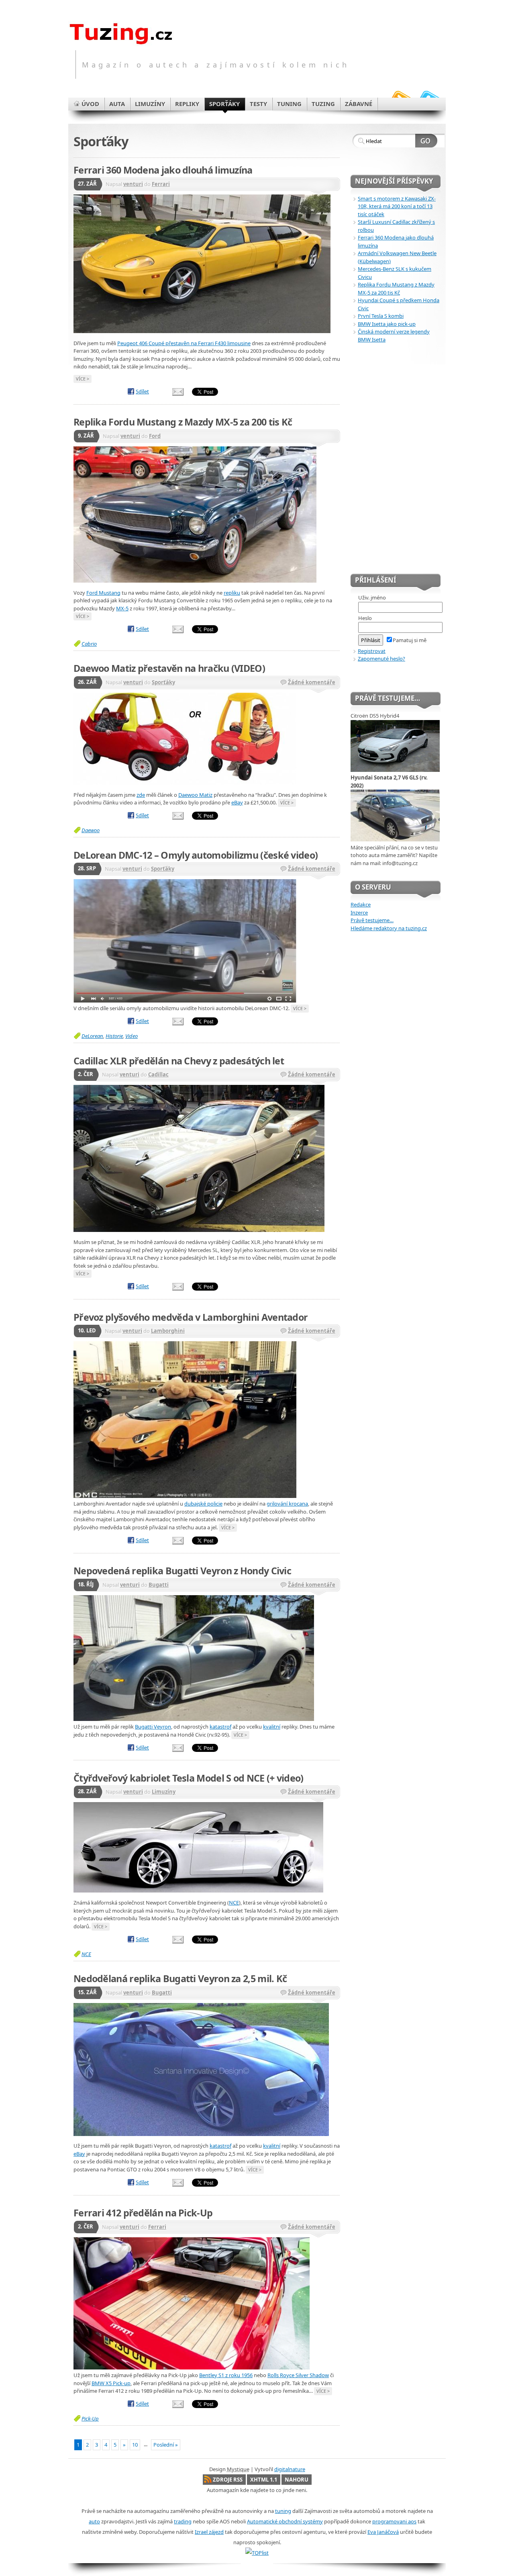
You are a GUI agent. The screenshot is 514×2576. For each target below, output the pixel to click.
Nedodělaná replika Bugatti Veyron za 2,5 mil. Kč (180, 1979)
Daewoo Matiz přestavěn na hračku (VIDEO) (169, 668)
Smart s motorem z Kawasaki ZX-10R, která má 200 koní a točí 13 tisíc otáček (397, 206)
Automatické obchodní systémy (285, 2521)
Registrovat (372, 651)
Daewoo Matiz (195, 795)
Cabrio (89, 644)
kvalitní (272, 1727)
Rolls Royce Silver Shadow (298, 2375)
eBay (237, 802)
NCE (234, 1903)
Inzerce (359, 913)
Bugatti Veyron (153, 1727)
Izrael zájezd (209, 2532)
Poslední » (166, 2445)
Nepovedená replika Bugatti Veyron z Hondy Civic (182, 1571)
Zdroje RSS (228, 2480)
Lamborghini (168, 1331)
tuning (283, 2511)
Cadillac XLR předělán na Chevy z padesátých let (179, 1061)
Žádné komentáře (312, 682)
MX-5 (122, 608)
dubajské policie (203, 1504)
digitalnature (290, 2469)
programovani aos (394, 2521)
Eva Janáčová (383, 2532)
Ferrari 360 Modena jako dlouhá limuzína (163, 170)
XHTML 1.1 (264, 2480)
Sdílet (142, 391)
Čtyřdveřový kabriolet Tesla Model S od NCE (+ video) (189, 1778)
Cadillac (158, 1074)
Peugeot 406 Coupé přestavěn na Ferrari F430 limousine (184, 343)
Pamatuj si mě (410, 640)
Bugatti (159, 1585)
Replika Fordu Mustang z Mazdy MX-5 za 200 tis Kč (183, 422)
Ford (155, 436)
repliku (232, 593)
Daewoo (91, 830)
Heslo (365, 618)
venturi (133, 184)
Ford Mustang (103, 593)
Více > (83, 379)
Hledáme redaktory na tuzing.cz (389, 928)
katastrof (220, 1727)
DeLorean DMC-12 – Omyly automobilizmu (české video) (196, 855)
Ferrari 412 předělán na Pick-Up (143, 2213)
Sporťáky (163, 682)
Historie (114, 1036)
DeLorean (92, 1036)
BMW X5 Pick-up (111, 2383)
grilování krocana (287, 1504)
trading (183, 2521)
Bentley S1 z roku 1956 (226, 2375)
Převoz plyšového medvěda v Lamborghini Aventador (191, 1317)
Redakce (361, 904)
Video (132, 1036)
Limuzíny (164, 1792)
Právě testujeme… (372, 920)
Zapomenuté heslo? (381, 659)
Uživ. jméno (372, 597)
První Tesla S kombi (381, 316)
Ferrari (161, 184)
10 (135, 2445)
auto (94, 2521)
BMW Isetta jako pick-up (387, 324)
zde (141, 795)
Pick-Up (90, 2418)
